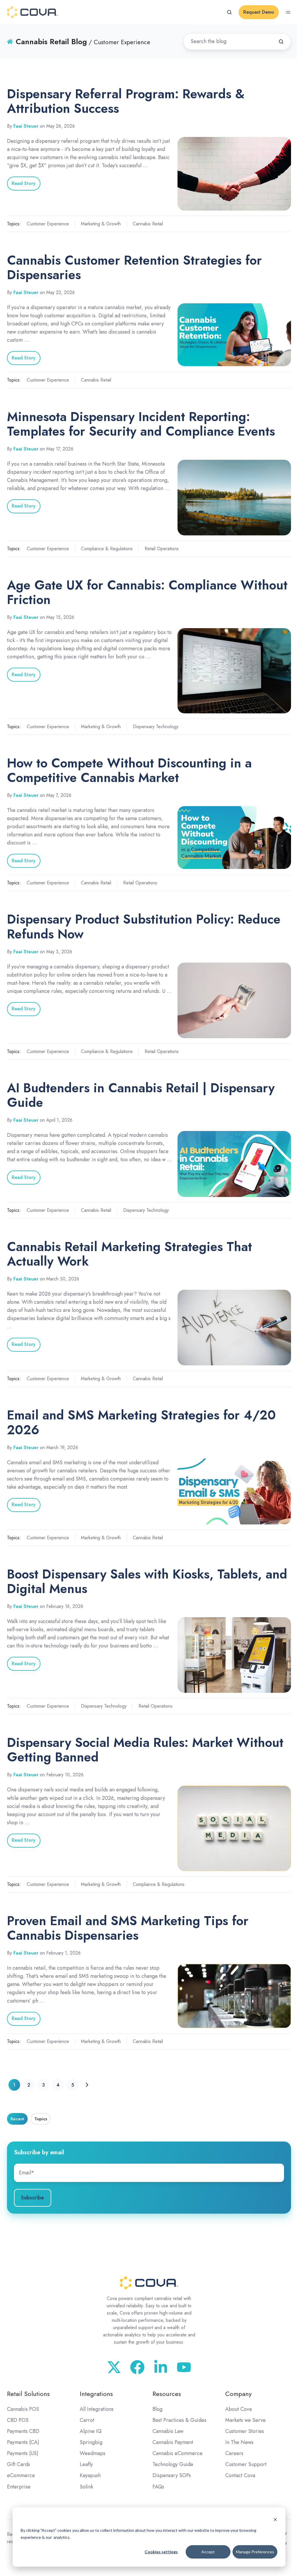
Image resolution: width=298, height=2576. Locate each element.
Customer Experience (48, 224)
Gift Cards (18, 2464)
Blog (157, 2409)
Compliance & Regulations (107, 549)
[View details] (184, 2367)
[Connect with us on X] (114, 2367)
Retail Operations (162, 549)
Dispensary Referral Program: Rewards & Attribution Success (126, 101)
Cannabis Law (168, 2431)
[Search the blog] (281, 42)
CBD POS (18, 2420)
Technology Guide (173, 2464)
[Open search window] (229, 12)
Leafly (86, 2464)
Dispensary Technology (156, 727)
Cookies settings (161, 2552)
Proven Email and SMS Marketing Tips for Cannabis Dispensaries (128, 1928)
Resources (167, 2394)
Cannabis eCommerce (178, 2453)
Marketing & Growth (101, 224)
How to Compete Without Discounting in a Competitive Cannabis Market (129, 770)
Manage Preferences (255, 2552)
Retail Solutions (28, 2394)
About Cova (238, 2409)
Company (238, 2394)
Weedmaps (93, 2453)
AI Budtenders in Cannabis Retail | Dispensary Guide (141, 1095)
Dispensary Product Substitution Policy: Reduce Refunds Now (144, 926)
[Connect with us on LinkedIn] (161, 2367)
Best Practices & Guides (179, 2420)
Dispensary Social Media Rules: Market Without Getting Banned (145, 1750)
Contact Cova (240, 2475)
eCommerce (21, 2475)
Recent (17, 2119)
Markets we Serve (245, 2420)
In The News (239, 2442)
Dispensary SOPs (172, 2475)
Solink (86, 2487)
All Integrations (97, 2409)
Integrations (96, 2394)
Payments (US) (23, 2453)
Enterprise (19, 2487)
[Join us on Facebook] (137, 2367)
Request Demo (259, 12)
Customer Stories (245, 2431)
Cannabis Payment (173, 2442)
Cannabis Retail (148, 224)
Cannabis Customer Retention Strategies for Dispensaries (134, 267)
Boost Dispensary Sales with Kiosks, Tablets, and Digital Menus (147, 1581)
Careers (234, 2453)
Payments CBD (23, 2431)
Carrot (87, 2420)
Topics (41, 2119)
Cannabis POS (23, 2409)
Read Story (24, 183)
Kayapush (90, 2475)
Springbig (91, 2442)
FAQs (158, 2487)
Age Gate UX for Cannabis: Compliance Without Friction (147, 592)
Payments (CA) (23, 2442)
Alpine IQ (91, 2431)
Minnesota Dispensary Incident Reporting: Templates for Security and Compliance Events (141, 424)
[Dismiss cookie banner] (275, 2519)
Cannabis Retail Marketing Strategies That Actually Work (130, 1254)
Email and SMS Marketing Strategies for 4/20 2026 (141, 1422)
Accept (208, 2552)
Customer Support (246, 2464)
